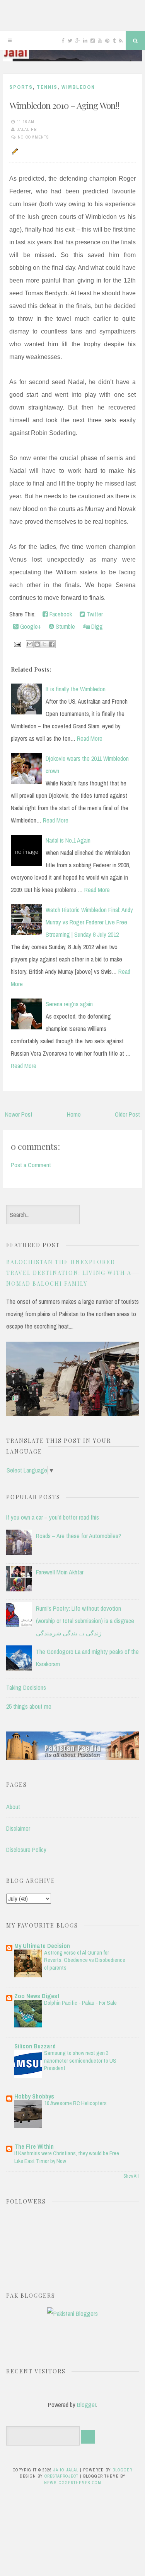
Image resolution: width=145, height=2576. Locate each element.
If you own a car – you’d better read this (53, 1517)
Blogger (86, 2405)
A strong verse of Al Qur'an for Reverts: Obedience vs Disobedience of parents (85, 1960)
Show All (131, 2176)
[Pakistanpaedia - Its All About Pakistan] (72, 1758)
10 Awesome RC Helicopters (75, 2103)
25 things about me (29, 1706)
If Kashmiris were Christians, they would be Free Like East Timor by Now (67, 2157)
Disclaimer (18, 1828)
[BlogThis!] (37, 644)
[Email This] (30, 644)
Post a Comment (31, 1165)
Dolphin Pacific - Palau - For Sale (80, 2003)
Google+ (30, 626)
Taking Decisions (26, 1687)
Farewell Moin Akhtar (60, 1572)
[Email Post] (17, 643)
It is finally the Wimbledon (76, 689)
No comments (33, 137)
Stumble (65, 626)
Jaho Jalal (66, 2470)
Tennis (47, 87)
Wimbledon (78, 87)
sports (21, 87)
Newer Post (19, 1114)
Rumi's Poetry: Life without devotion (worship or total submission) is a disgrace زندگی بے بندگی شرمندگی (85, 1621)
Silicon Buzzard (35, 2046)
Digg (96, 626)
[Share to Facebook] (52, 644)
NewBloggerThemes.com (73, 2483)
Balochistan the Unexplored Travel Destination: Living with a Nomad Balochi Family (69, 1273)
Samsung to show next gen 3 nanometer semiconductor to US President (80, 2061)
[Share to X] (44, 644)
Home (74, 1114)
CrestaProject (61, 2476)
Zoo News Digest (37, 1996)
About (13, 1807)
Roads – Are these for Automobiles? (78, 1536)
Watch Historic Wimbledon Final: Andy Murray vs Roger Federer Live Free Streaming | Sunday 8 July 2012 (89, 922)
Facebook (60, 614)
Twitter (94, 614)
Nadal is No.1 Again (68, 840)
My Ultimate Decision (42, 1946)
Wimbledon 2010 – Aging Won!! (64, 105)
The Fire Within (34, 2146)
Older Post (127, 1114)
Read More (90, 738)
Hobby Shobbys (34, 2096)
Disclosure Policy (26, 1850)
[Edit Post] (14, 151)
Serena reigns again (69, 1004)
